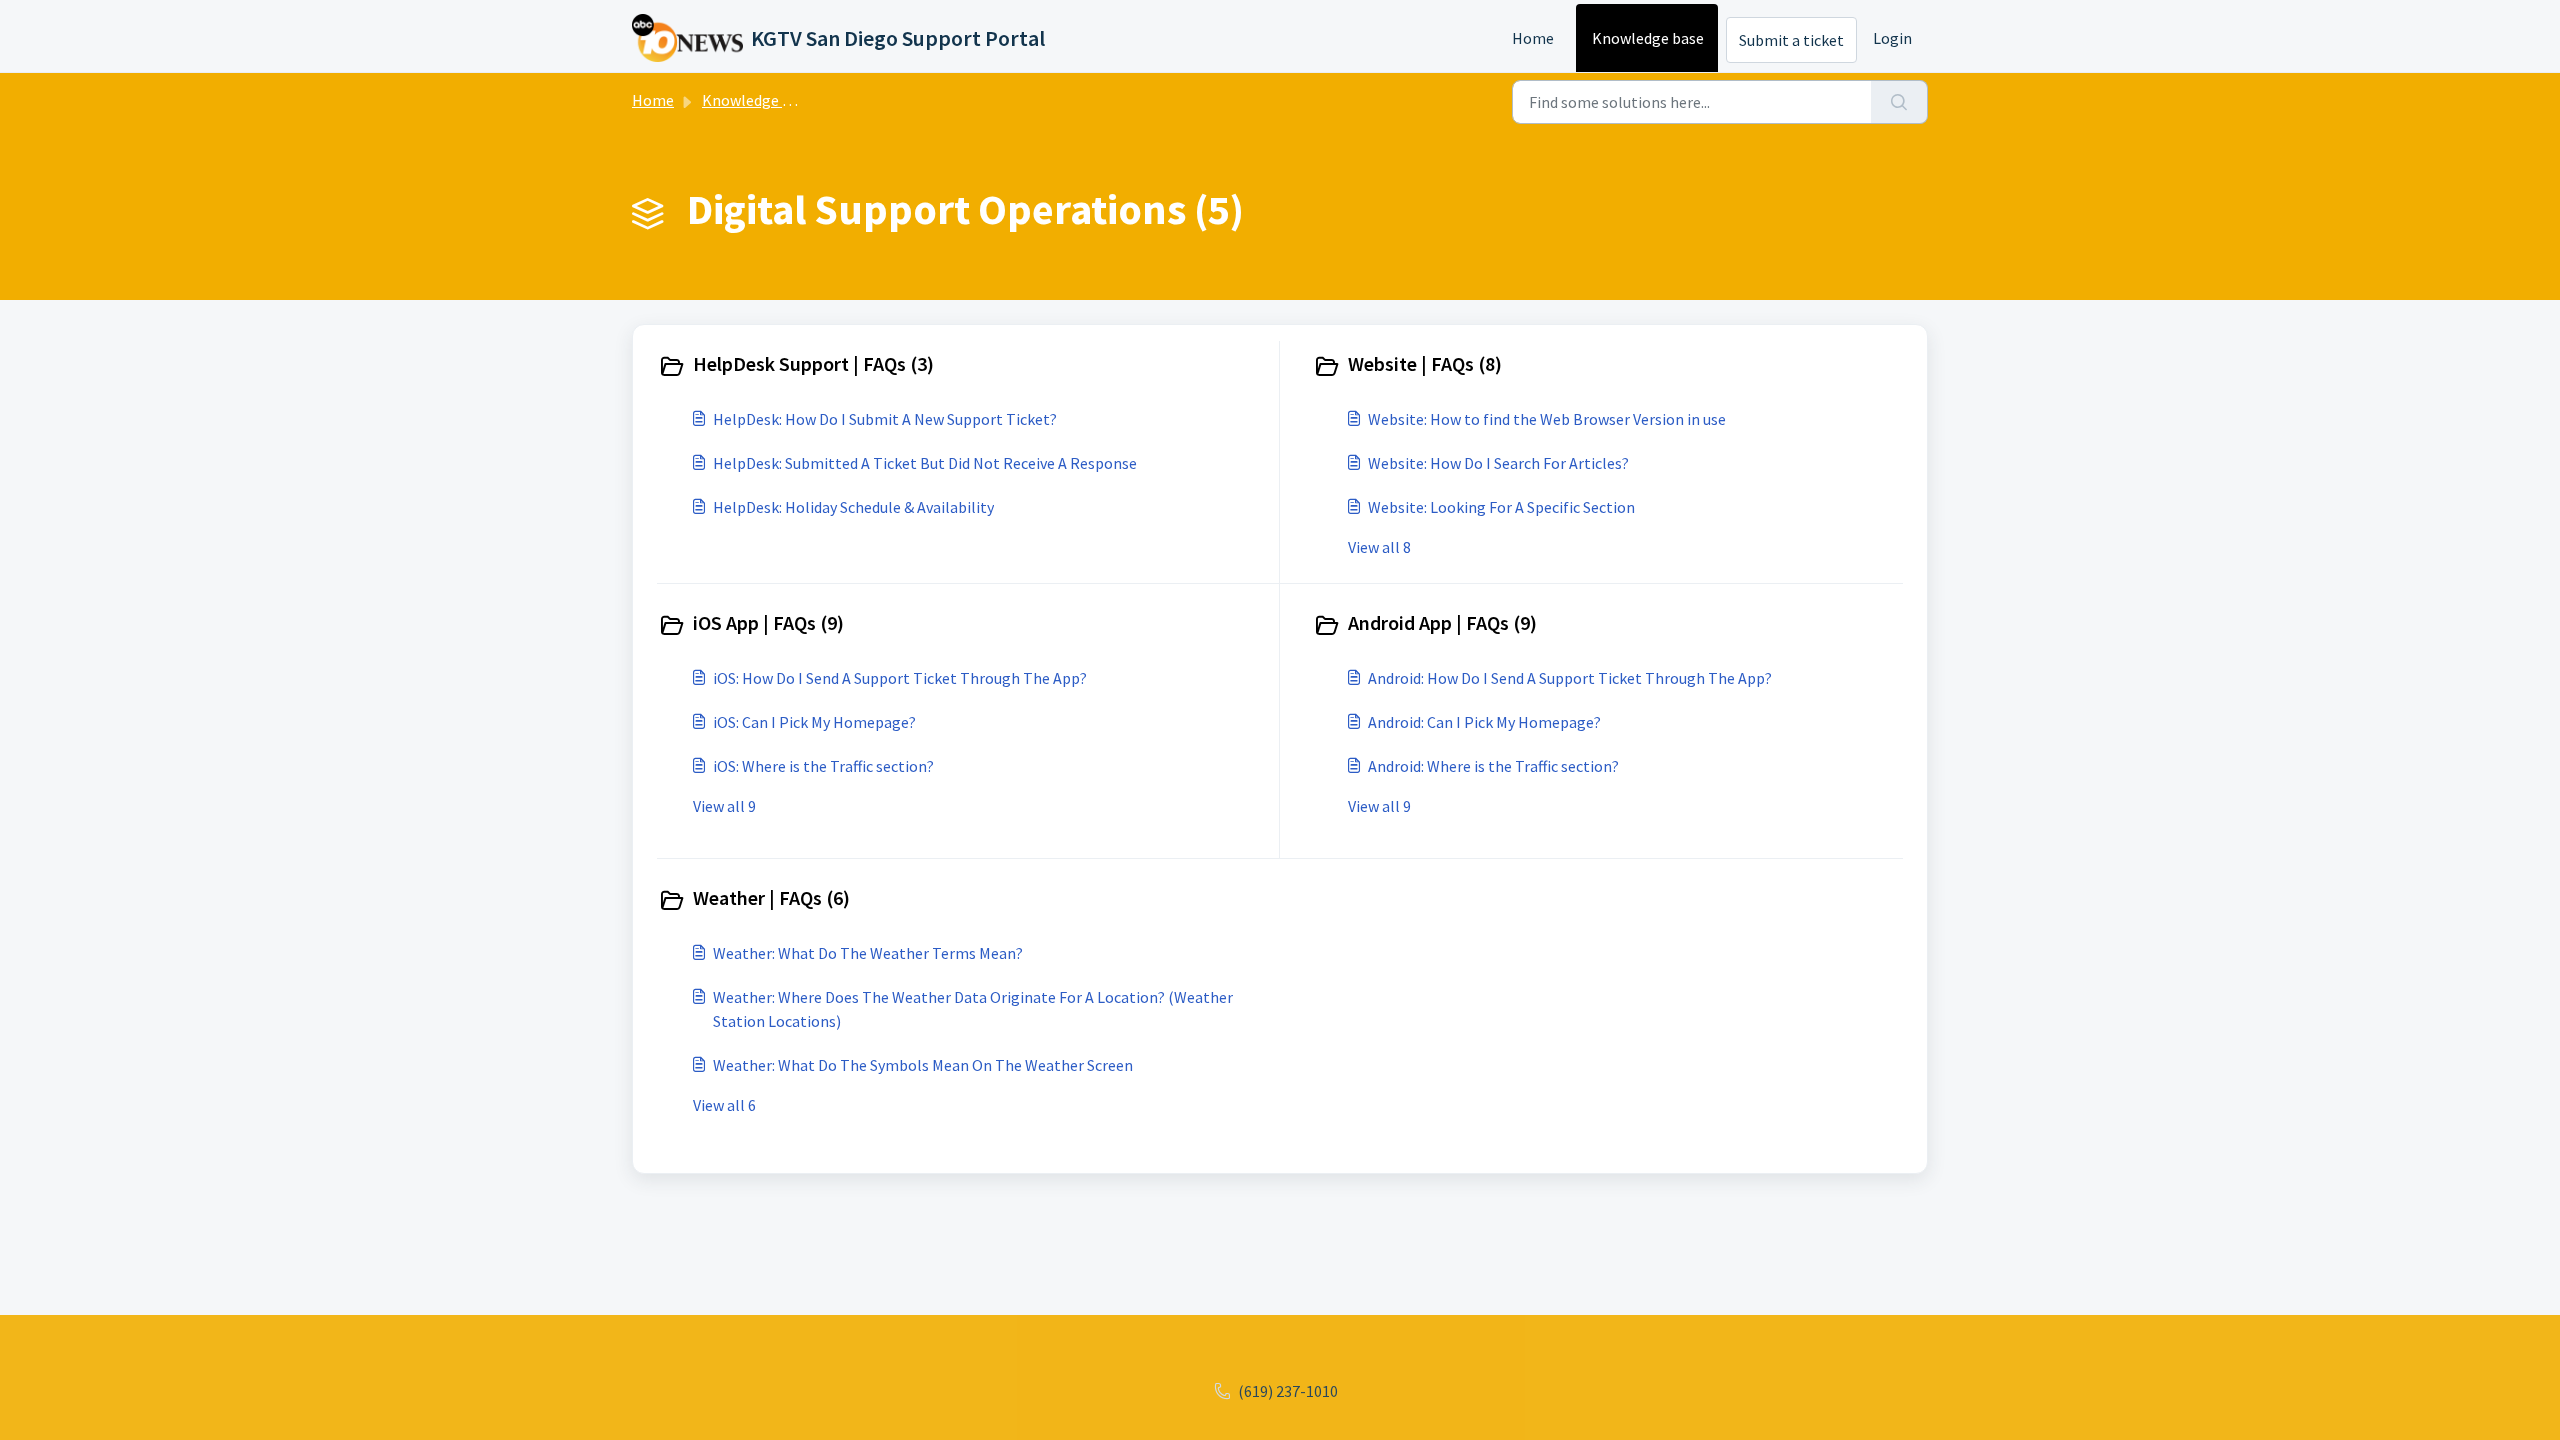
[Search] (1899, 102)
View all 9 (724, 806)
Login (1892, 38)
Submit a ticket (1791, 40)
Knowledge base (1648, 38)
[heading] (964, 366)
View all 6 (724, 1105)
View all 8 (1379, 547)
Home (1533, 38)
